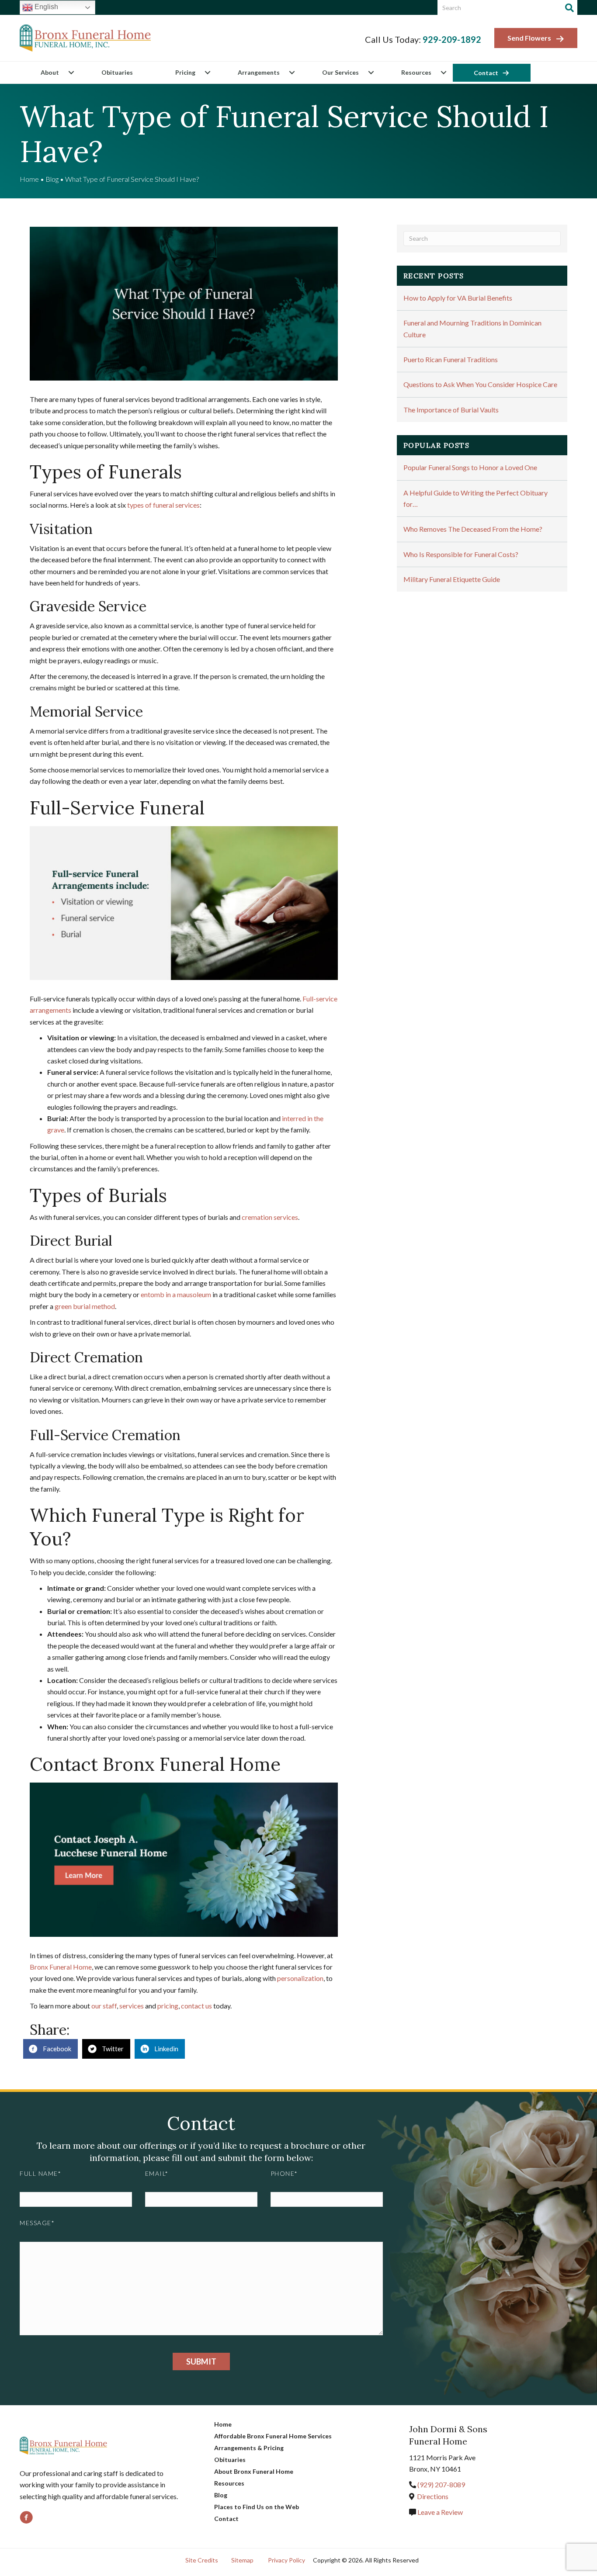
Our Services (340, 72)
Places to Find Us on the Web (257, 2507)
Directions (433, 2496)
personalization (300, 1978)
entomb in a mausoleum (176, 1294)
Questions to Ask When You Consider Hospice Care (480, 384)
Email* (157, 2173)
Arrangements (259, 72)
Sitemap (242, 2560)
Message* (37, 2223)
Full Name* (40, 2173)
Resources (416, 72)
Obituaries (117, 72)
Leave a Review (439, 2512)
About (50, 72)
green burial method (85, 1306)
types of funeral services (163, 505)
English (45, 7)
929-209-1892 (452, 39)
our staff (104, 2006)
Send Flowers (529, 38)
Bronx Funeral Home (61, 1967)
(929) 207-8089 (441, 2484)
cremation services (270, 1217)
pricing (168, 2006)
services (132, 2006)
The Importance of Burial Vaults (451, 410)
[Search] (569, 8)
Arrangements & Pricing (249, 2448)
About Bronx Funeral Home (254, 2471)
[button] (71, 73)
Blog (52, 179)
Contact (486, 73)
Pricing (185, 72)
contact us (196, 2006)
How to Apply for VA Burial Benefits (458, 298)
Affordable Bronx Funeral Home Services (273, 2436)
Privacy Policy (286, 2560)
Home (29, 179)
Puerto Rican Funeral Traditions (451, 359)
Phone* (284, 2173)
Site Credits (202, 2560)
